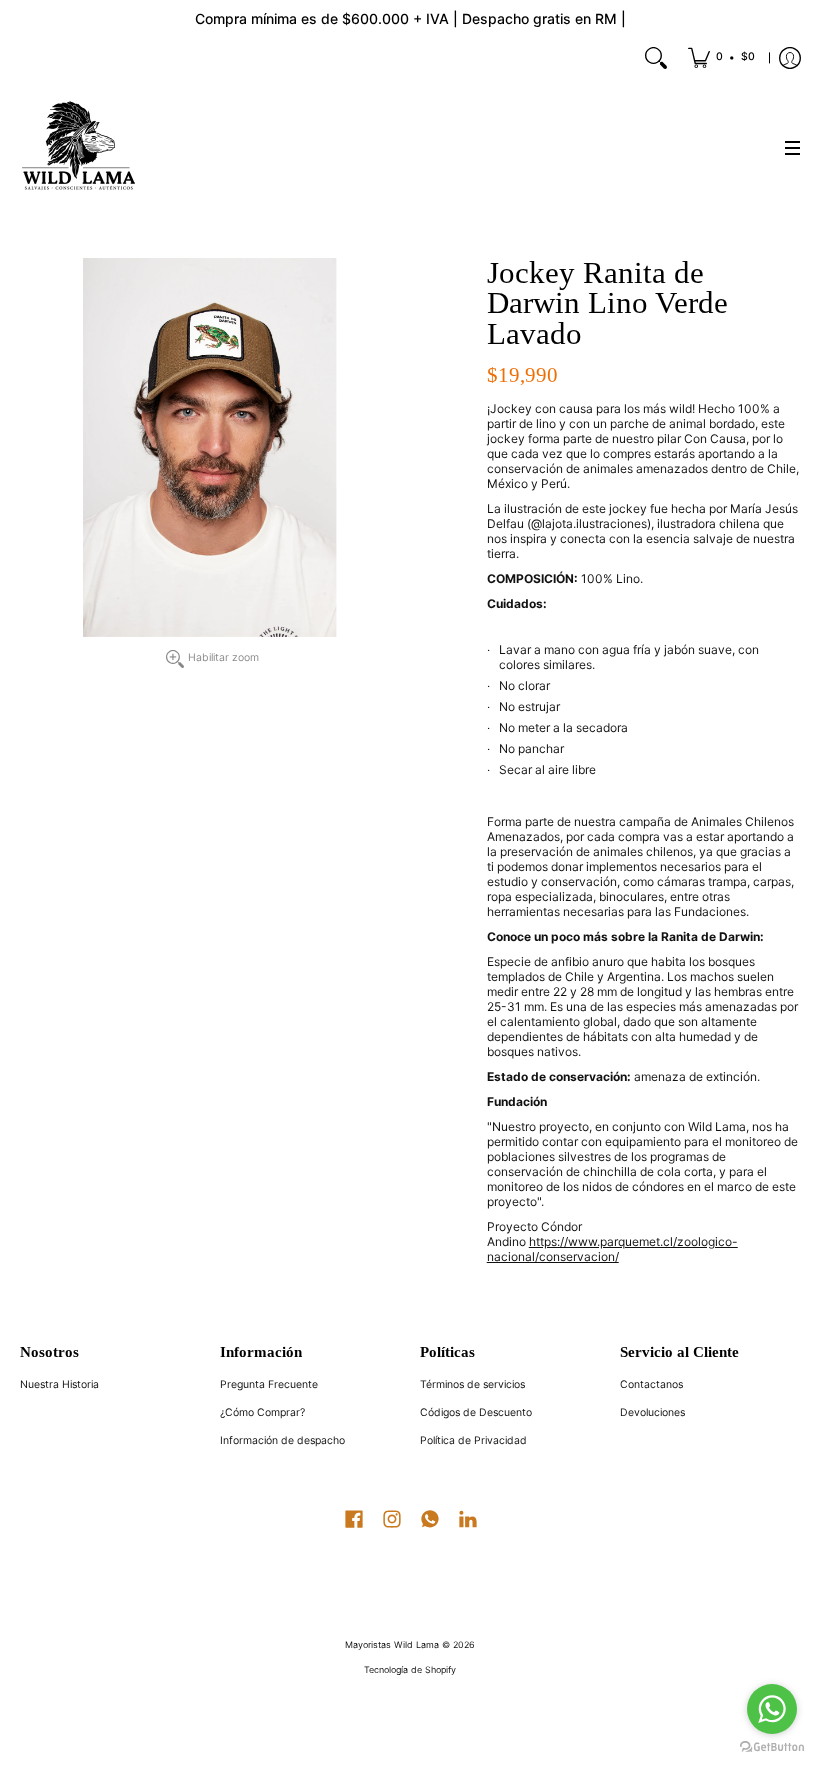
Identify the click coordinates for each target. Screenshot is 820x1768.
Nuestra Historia (59, 1384)
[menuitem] (721, 58)
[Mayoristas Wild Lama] (80, 148)
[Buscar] (656, 58)
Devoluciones (652, 1412)
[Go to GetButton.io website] (772, 1747)
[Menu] (792, 148)
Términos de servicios (472, 1384)
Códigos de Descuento (476, 1412)
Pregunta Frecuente (269, 1384)
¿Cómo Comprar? (262, 1412)
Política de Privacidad (473, 1440)
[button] (354, 1517)
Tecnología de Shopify (410, 1669)
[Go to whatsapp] (772, 1709)
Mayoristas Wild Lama (392, 1644)
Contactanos (651, 1384)
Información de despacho (282, 1440)
